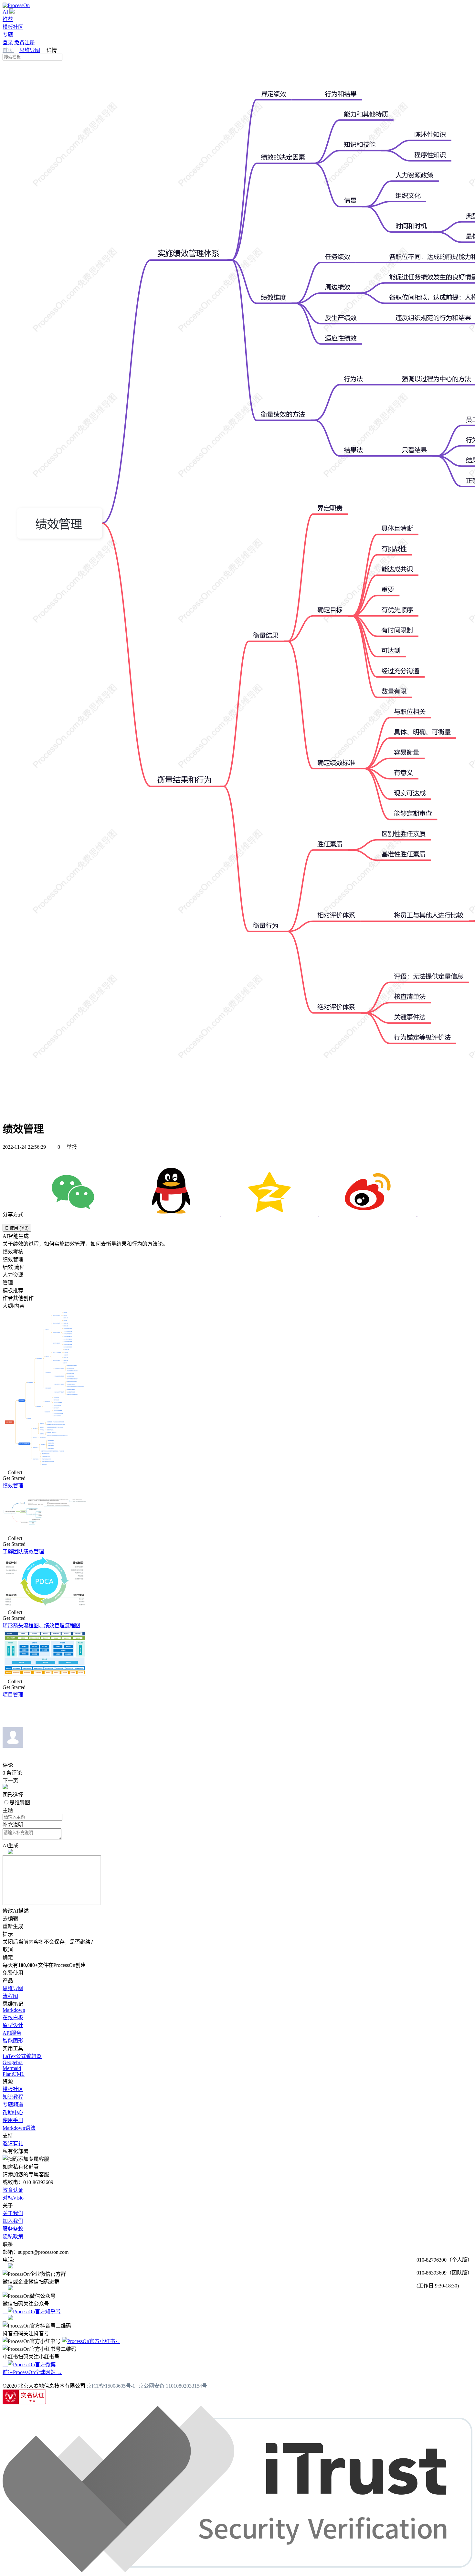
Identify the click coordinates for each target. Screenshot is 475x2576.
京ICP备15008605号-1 (111, 2386)
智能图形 (13, 2041)
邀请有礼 (13, 2143)
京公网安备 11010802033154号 (173, 2386)
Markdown (14, 2010)
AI (5, 12)
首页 (8, 50)
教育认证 (13, 2190)
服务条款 (13, 2229)
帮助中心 (13, 2112)
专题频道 (13, 2105)
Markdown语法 (19, 2128)
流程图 (10, 1996)
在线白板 (13, 2017)
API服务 (12, 2033)
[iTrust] (238, 2570)
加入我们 (13, 2221)
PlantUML (14, 2074)
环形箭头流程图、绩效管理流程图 (41, 1626)
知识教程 (13, 2097)
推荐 (8, 19)
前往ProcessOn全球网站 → (32, 2372)
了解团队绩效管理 (23, 1552)
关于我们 (13, 2213)
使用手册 (13, 2120)
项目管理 (13, 1695)
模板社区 (13, 27)
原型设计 (13, 2025)
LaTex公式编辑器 (22, 2056)
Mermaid (12, 2068)
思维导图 (30, 50)
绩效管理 (13, 1486)
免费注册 (25, 42)
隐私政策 (13, 2237)
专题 (8, 35)
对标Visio (13, 2198)
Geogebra (13, 2062)
